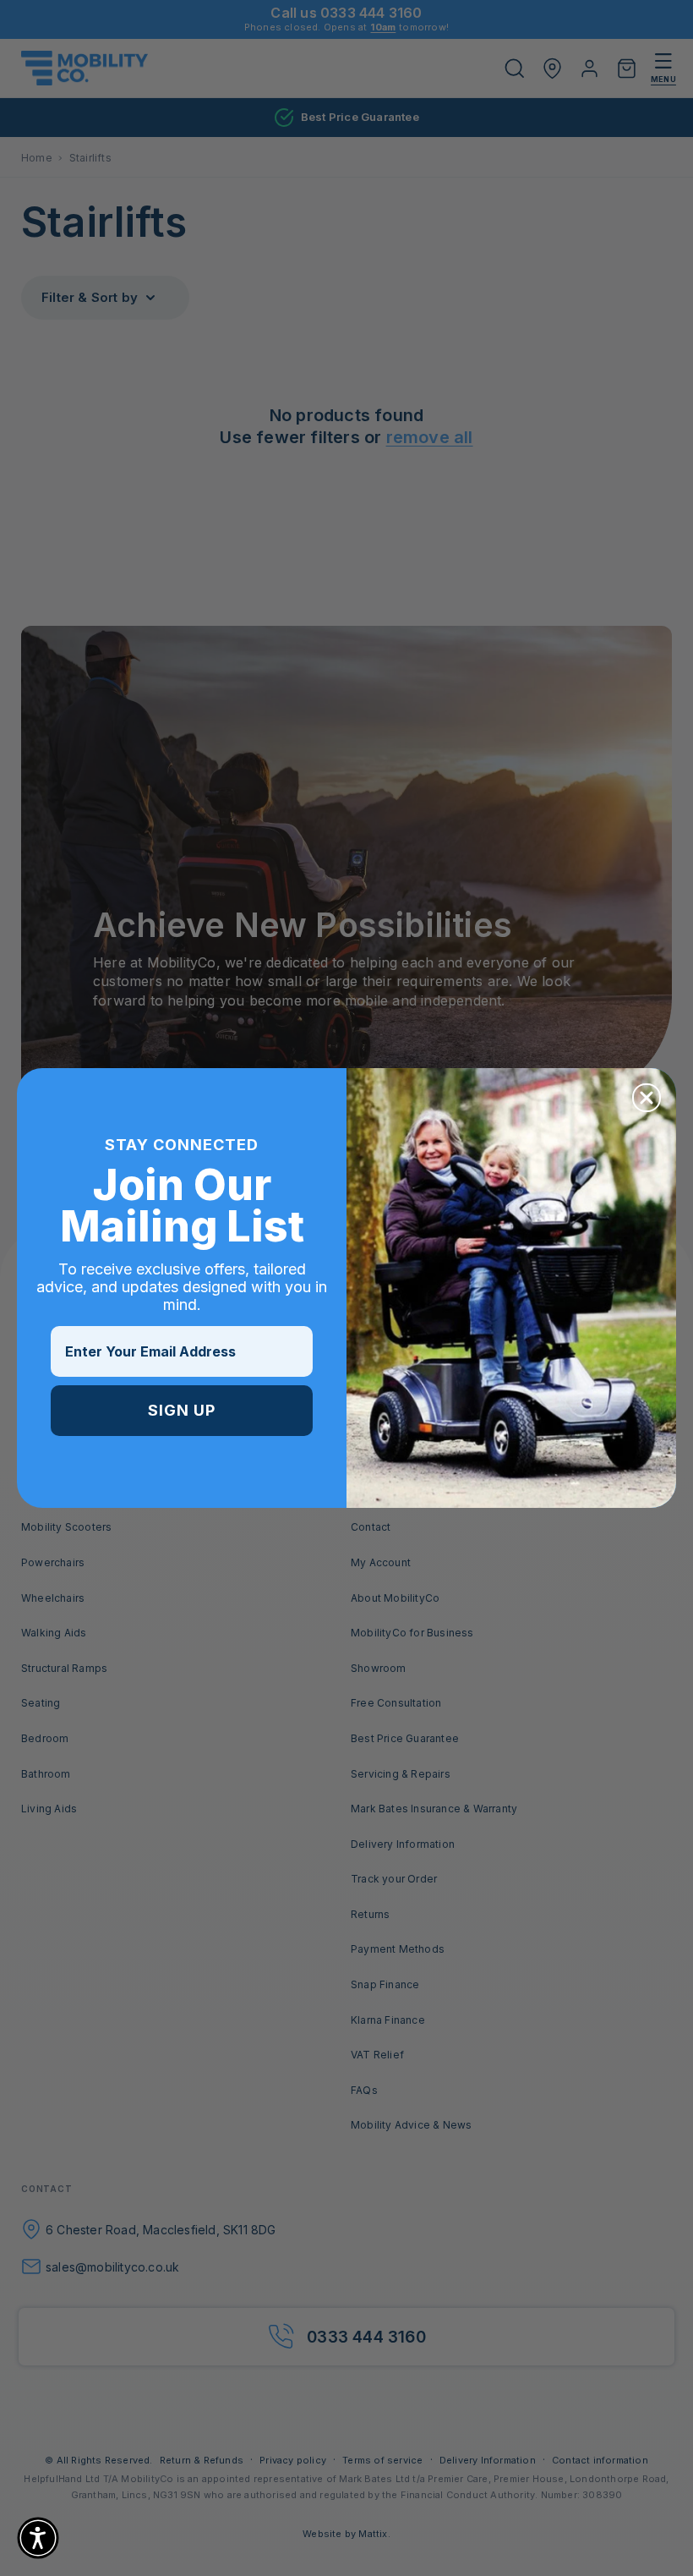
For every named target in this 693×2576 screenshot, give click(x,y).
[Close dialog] (647, 1098)
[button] (38, 2538)
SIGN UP (182, 1410)
